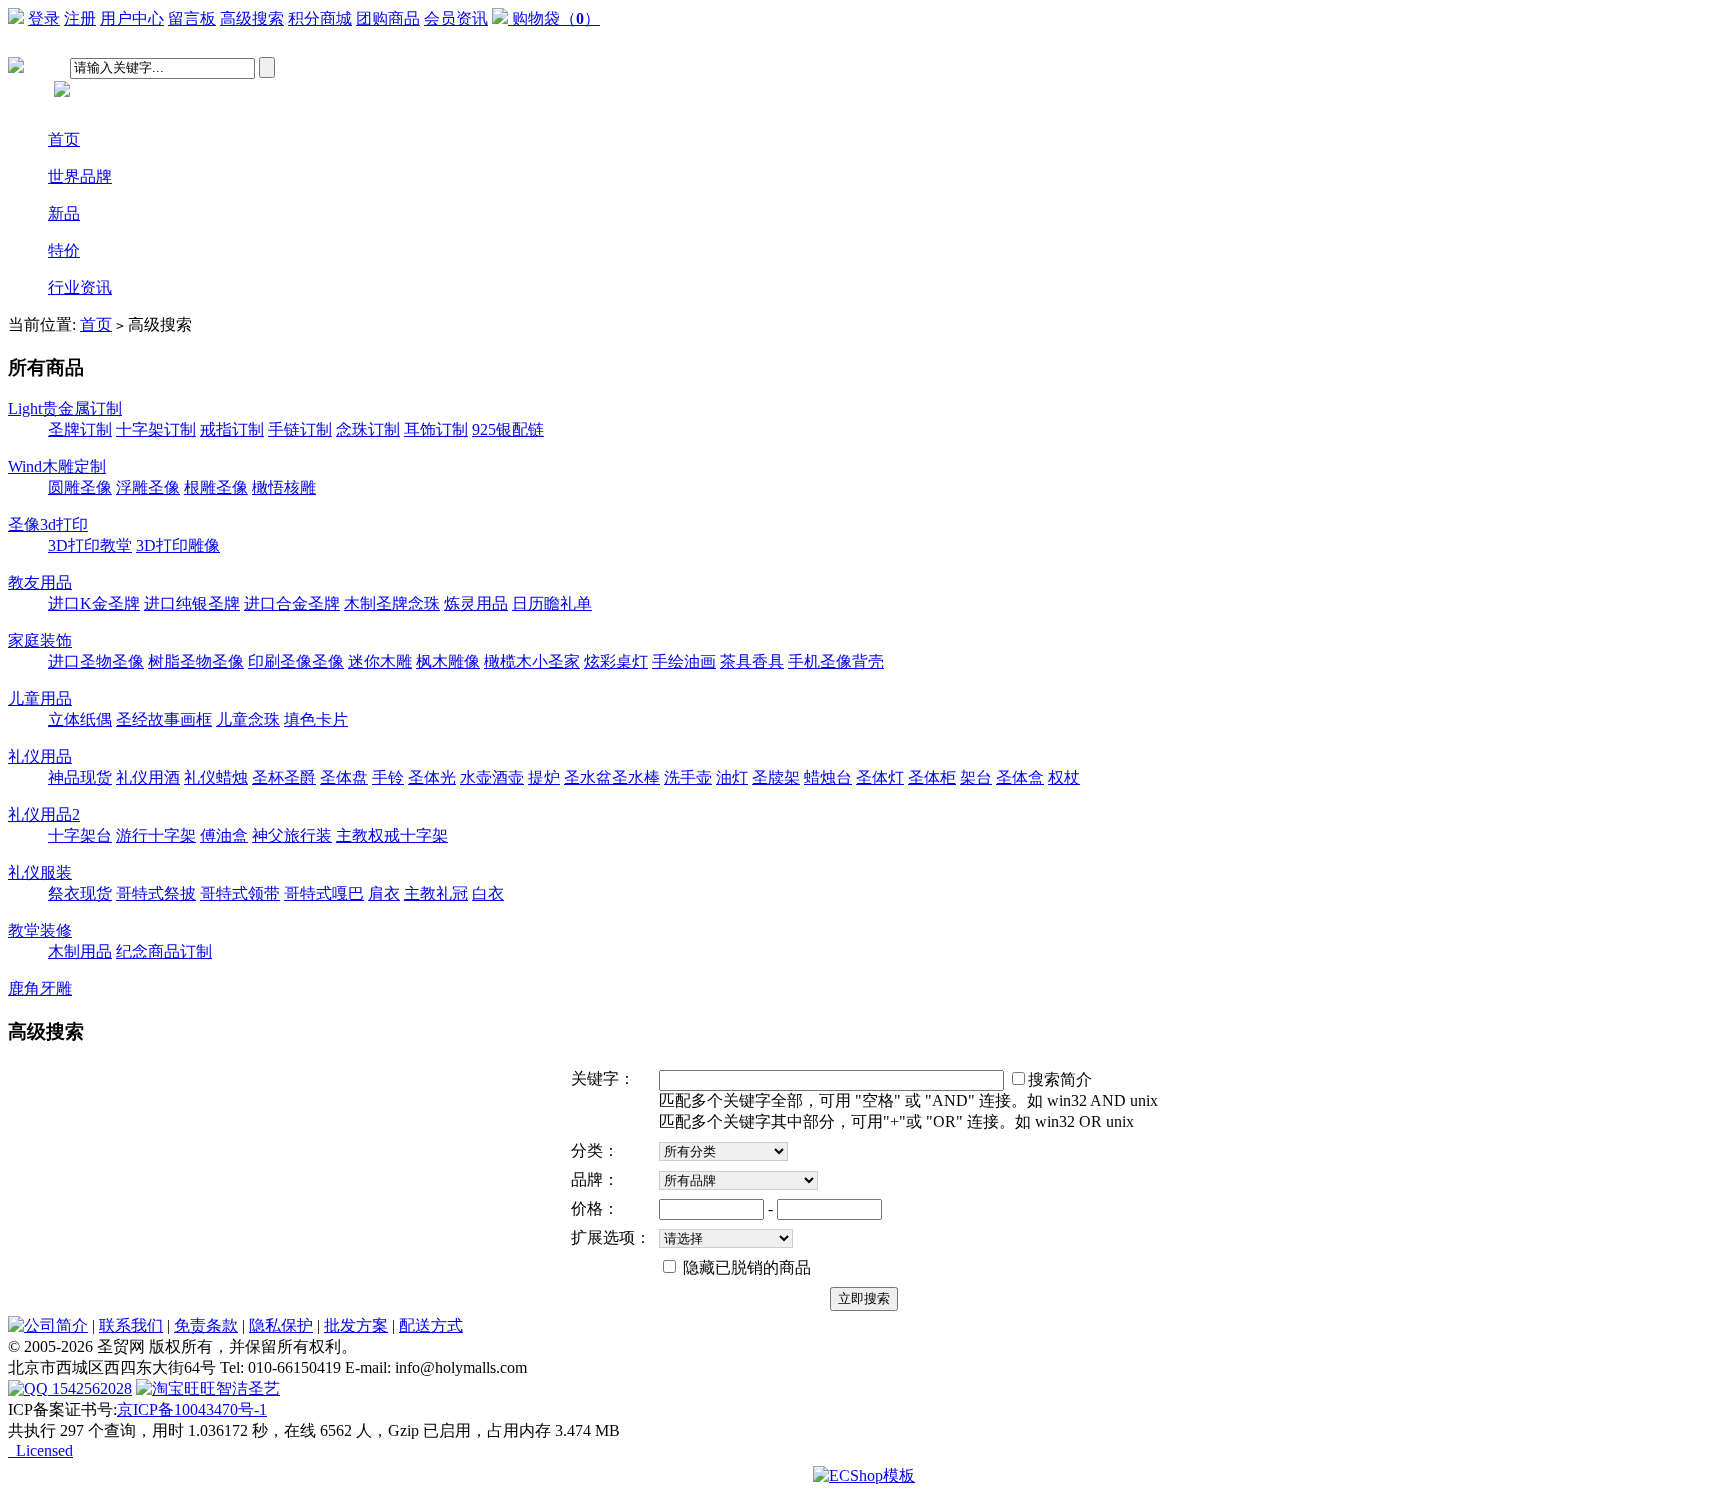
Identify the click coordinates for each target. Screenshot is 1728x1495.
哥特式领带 (240, 893)
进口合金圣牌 (292, 603)
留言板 (192, 18)
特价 (64, 250)
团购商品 (388, 18)
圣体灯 (880, 777)
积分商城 (320, 18)
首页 (64, 139)
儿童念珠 (248, 719)
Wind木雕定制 (57, 466)
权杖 (1064, 777)
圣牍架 (776, 777)
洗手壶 (688, 777)
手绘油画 (684, 661)
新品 (64, 213)
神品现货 (80, 777)
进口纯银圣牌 (192, 603)
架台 (976, 777)
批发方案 (356, 1325)
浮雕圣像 (148, 487)
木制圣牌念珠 (392, 603)
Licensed (40, 1450)
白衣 (488, 893)
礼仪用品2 (44, 814)
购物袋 (556, 18)
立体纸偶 (80, 719)
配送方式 (431, 1325)
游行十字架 (156, 835)
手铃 (388, 777)
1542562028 (90, 1388)
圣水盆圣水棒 (612, 777)
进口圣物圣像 (96, 661)
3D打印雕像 (178, 545)
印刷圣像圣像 (296, 661)
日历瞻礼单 (552, 603)
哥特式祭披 (156, 893)
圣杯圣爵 (284, 777)
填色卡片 (316, 719)
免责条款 (206, 1325)
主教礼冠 (436, 893)
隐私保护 (281, 1325)
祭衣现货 (80, 893)
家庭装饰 (40, 640)
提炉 (544, 777)
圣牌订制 (80, 429)
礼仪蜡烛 (216, 777)
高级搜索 (252, 18)
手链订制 (300, 429)
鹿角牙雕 (40, 988)
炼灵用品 (476, 603)
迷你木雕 (380, 661)
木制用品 (80, 951)
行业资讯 (80, 287)
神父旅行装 (292, 835)
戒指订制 (232, 429)
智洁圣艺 (248, 1388)
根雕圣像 (216, 487)
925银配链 (508, 429)
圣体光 (432, 777)
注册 (80, 18)
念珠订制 (368, 429)
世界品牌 (80, 176)
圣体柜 (932, 777)
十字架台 (80, 835)
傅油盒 (224, 835)
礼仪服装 (40, 872)
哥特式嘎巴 (324, 893)
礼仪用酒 (148, 777)
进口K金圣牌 (94, 603)
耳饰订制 (436, 429)
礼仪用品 (40, 756)
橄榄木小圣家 (532, 661)
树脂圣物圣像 (196, 661)
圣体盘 (344, 777)
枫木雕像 (448, 661)
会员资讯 (456, 18)
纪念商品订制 (164, 951)
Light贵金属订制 (65, 408)
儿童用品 (40, 698)
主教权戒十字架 (392, 835)
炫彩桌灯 (616, 661)
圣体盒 (1020, 777)
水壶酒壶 (492, 777)
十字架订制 (156, 429)
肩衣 (384, 893)
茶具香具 (752, 661)
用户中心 (132, 18)
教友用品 (40, 582)
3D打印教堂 (90, 545)
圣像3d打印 (48, 524)
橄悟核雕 (284, 487)
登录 (44, 18)
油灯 (732, 777)
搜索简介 (1060, 1079)
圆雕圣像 (80, 487)
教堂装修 (40, 930)
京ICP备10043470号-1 (192, 1409)
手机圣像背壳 (836, 661)
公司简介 (56, 1325)
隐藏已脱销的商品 (745, 1267)
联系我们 (131, 1325)
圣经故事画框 (164, 719)
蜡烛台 (828, 777)
